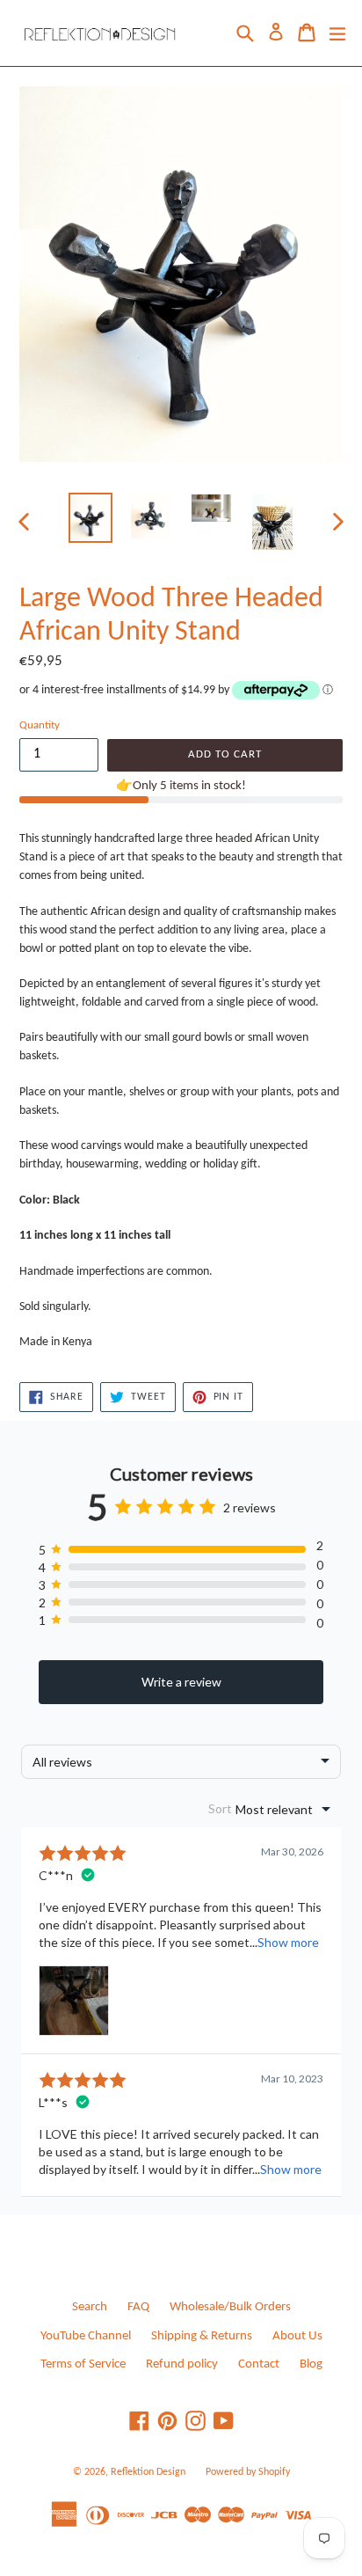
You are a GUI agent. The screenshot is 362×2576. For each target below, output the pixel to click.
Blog (311, 2364)
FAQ (138, 2307)
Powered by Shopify (248, 2472)
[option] (90, 518)
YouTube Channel (86, 2336)
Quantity (40, 725)
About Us (297, 2336)
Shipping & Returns (202, 2336)
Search (90, 2307)
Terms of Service (83, 2364)
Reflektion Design (148, 2472)
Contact (259, 2364)
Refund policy (182, 2364)
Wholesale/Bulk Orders (230, 2307)
